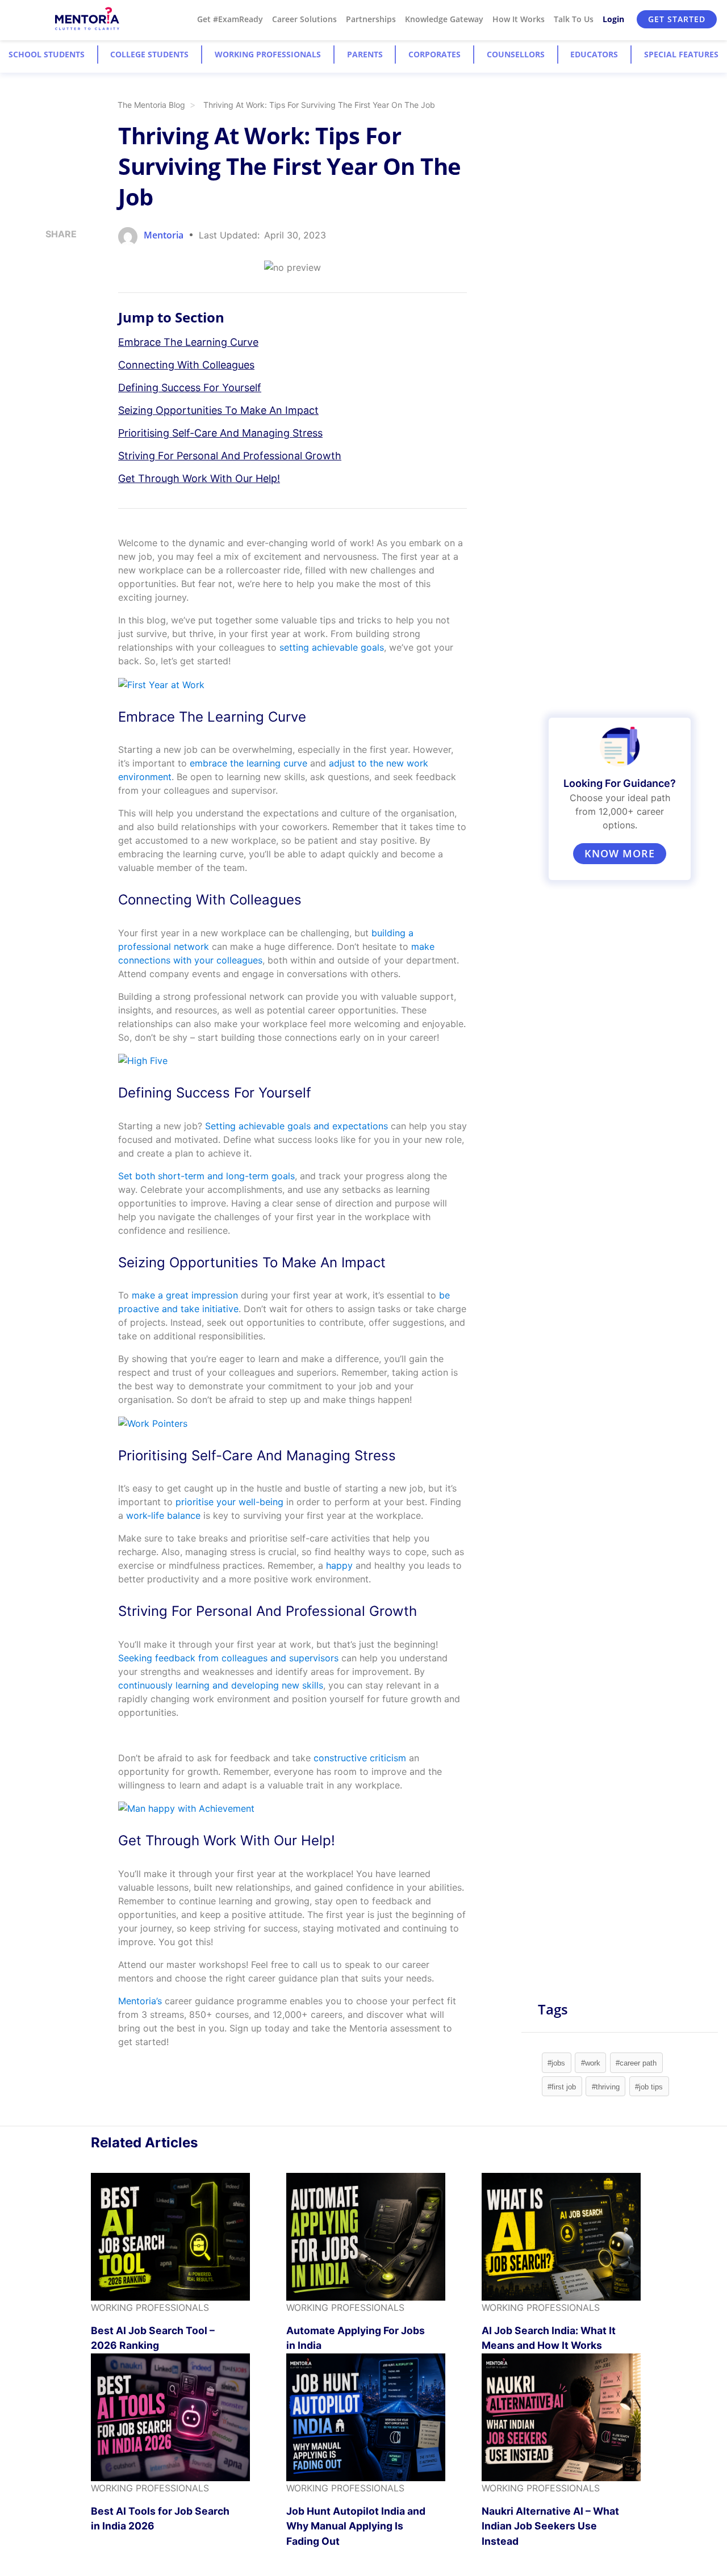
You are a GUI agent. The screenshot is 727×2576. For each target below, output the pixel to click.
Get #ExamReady (230, 19)
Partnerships (371, 19)
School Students (47, 54)
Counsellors (516, 54)
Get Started (677, 19)
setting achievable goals (332, 647)
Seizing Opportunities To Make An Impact (218, 410)
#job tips (649, 2087)
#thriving (606, 2087)
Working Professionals (268, 54)
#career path (636, 2063)
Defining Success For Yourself (190, 388)
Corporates (434, 54)
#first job (562, 2087)
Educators (594, 54)
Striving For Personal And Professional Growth (230, 456)
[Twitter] (49, 295)
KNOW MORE (620, 853)
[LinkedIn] (49, 276)
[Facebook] (49, 315)
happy (339, 1565)
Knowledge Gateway (444, 19)
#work (591, 2063)
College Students (149, 54)
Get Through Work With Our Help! (199, 478)
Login (613, 19)
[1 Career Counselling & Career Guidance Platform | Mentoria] (88, 19)
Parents (365, 54)
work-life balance (163, 1515)
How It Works (519, 19)
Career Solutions (304, 19)
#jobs (556, 2063)
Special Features (681, 54)
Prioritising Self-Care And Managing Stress (220, 433)
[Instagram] (49, 257)
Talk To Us (574, 19)
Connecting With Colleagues (186, 365)
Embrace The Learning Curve (188, 342)
